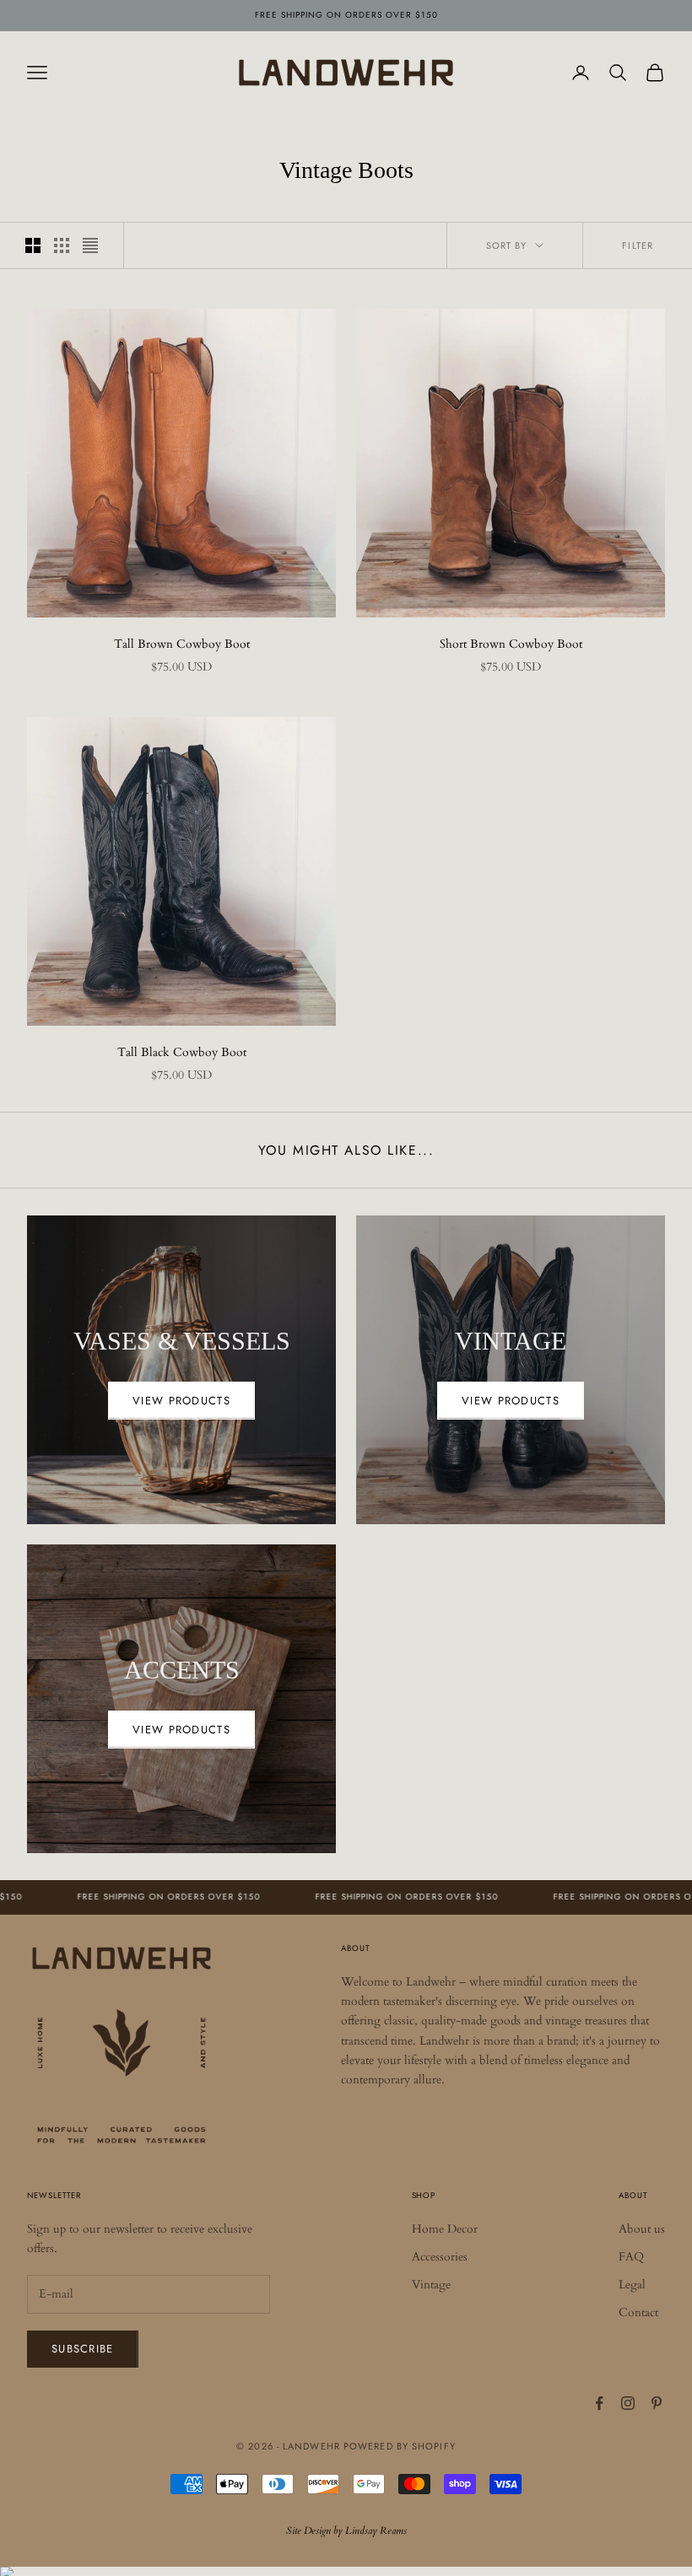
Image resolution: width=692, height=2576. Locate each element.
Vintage (431, 2285)
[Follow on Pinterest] (657, 2403)
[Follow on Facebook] (599, 2403)
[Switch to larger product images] (33, 245)
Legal (632, 2285)
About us (642, 2229)
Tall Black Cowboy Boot (182, 1052)
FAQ (631, 2257)
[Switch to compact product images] (90, 245)
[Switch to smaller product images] (62, 245)
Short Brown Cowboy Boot (511, 644)
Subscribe (83, 2349)
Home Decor (445, 2229)
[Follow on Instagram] (628, 2403)
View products (181, 1401)
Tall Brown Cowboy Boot (182, 644)
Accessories (440, 2257)
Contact (638, 2312)
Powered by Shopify (400, 2446)
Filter (638, 245)
